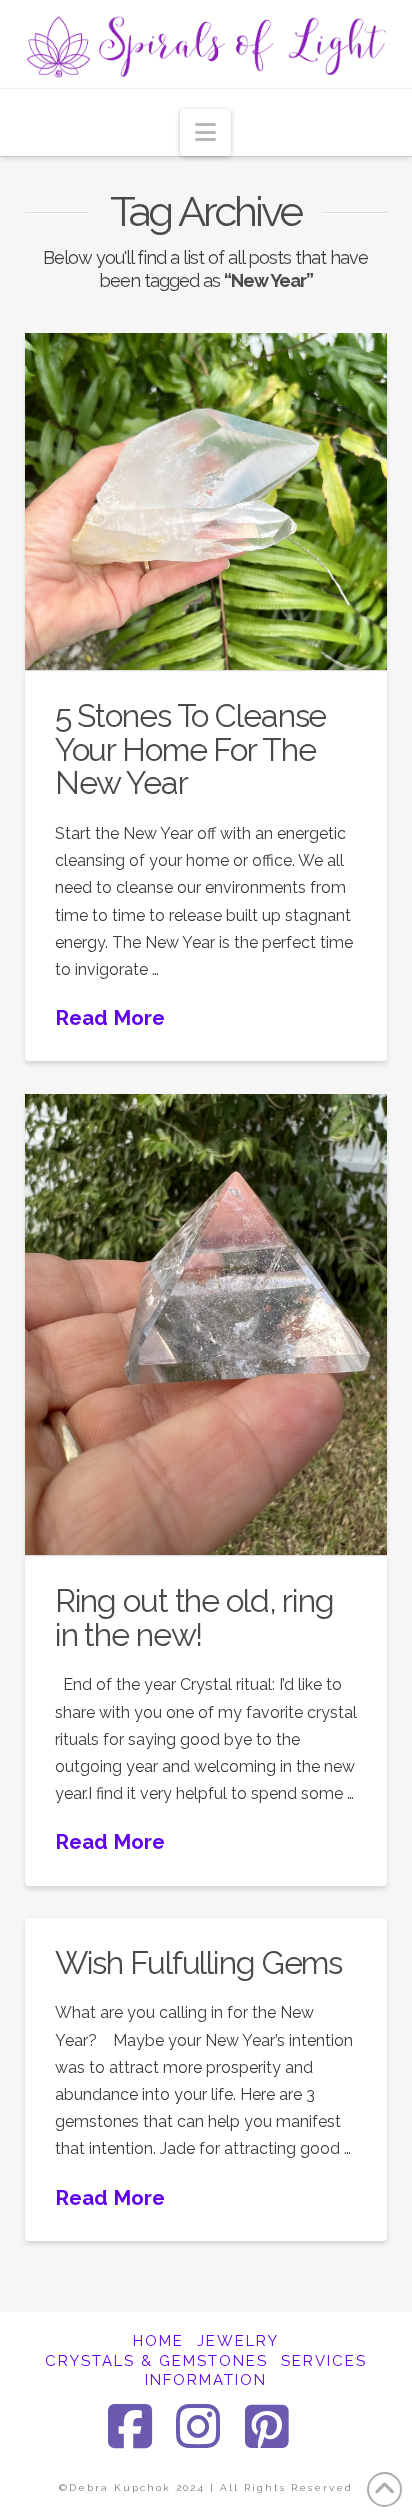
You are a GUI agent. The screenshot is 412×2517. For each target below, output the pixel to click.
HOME (158, 2341)
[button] (205, 132)
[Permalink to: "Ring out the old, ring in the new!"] (206, 1324)
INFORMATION (206, 2380)
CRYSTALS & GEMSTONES (156, 2361)
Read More (110, 1018)
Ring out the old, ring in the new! (194, 1617)
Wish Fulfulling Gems (199, 1962)
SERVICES (324, 2361)
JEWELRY (238, 2341)
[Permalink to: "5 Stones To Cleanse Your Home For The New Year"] (206, 501)
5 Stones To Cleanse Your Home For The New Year (191, 749)
